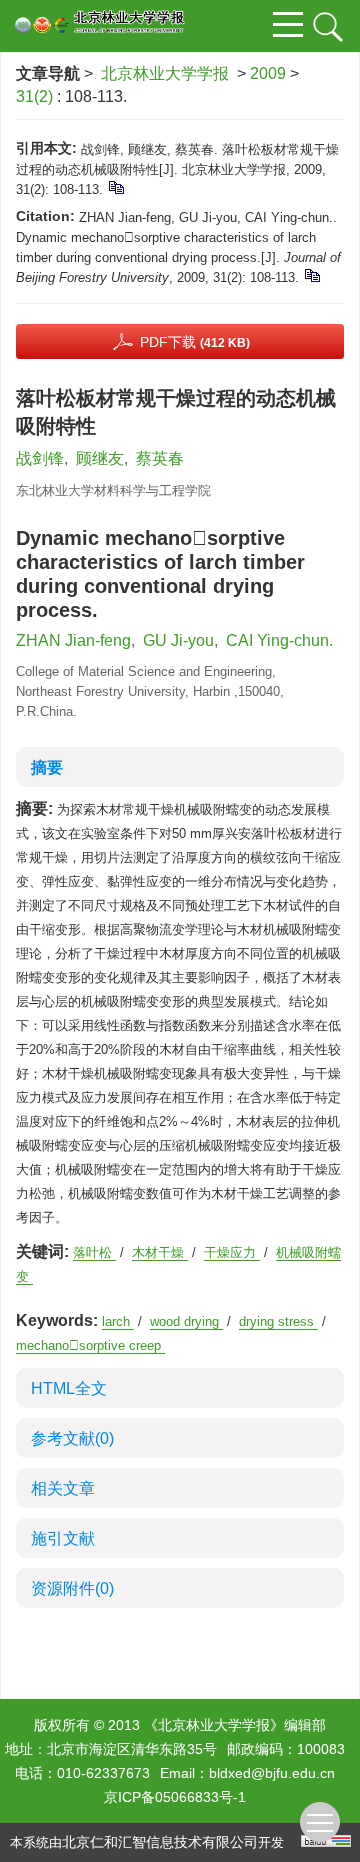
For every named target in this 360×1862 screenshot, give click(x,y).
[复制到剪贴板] (115, 186)
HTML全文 (69, 1388)
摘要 (47, 767)
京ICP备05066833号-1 (175, 1797)
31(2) (36, 96)
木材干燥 (160, 1252)
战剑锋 (40, 458)
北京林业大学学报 (165, 73)
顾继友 (100, 458)
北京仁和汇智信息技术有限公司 (160, 1842)
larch (118, 1321)
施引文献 (63, 1538)
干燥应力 (232, 1252)
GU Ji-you (178, 640)
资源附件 (72, 1588)
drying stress (278, 1321)
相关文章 (63, 1488)
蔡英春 (160, 458)
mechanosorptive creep (90, 1345)
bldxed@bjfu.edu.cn (272, 1773)
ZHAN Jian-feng (73, 640)
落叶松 (94, 1252)
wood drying (186, 1321)
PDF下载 (195, 342)
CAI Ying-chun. (279, 640)
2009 (268, 73)
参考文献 (72, 1438)
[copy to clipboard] (311, 274)
